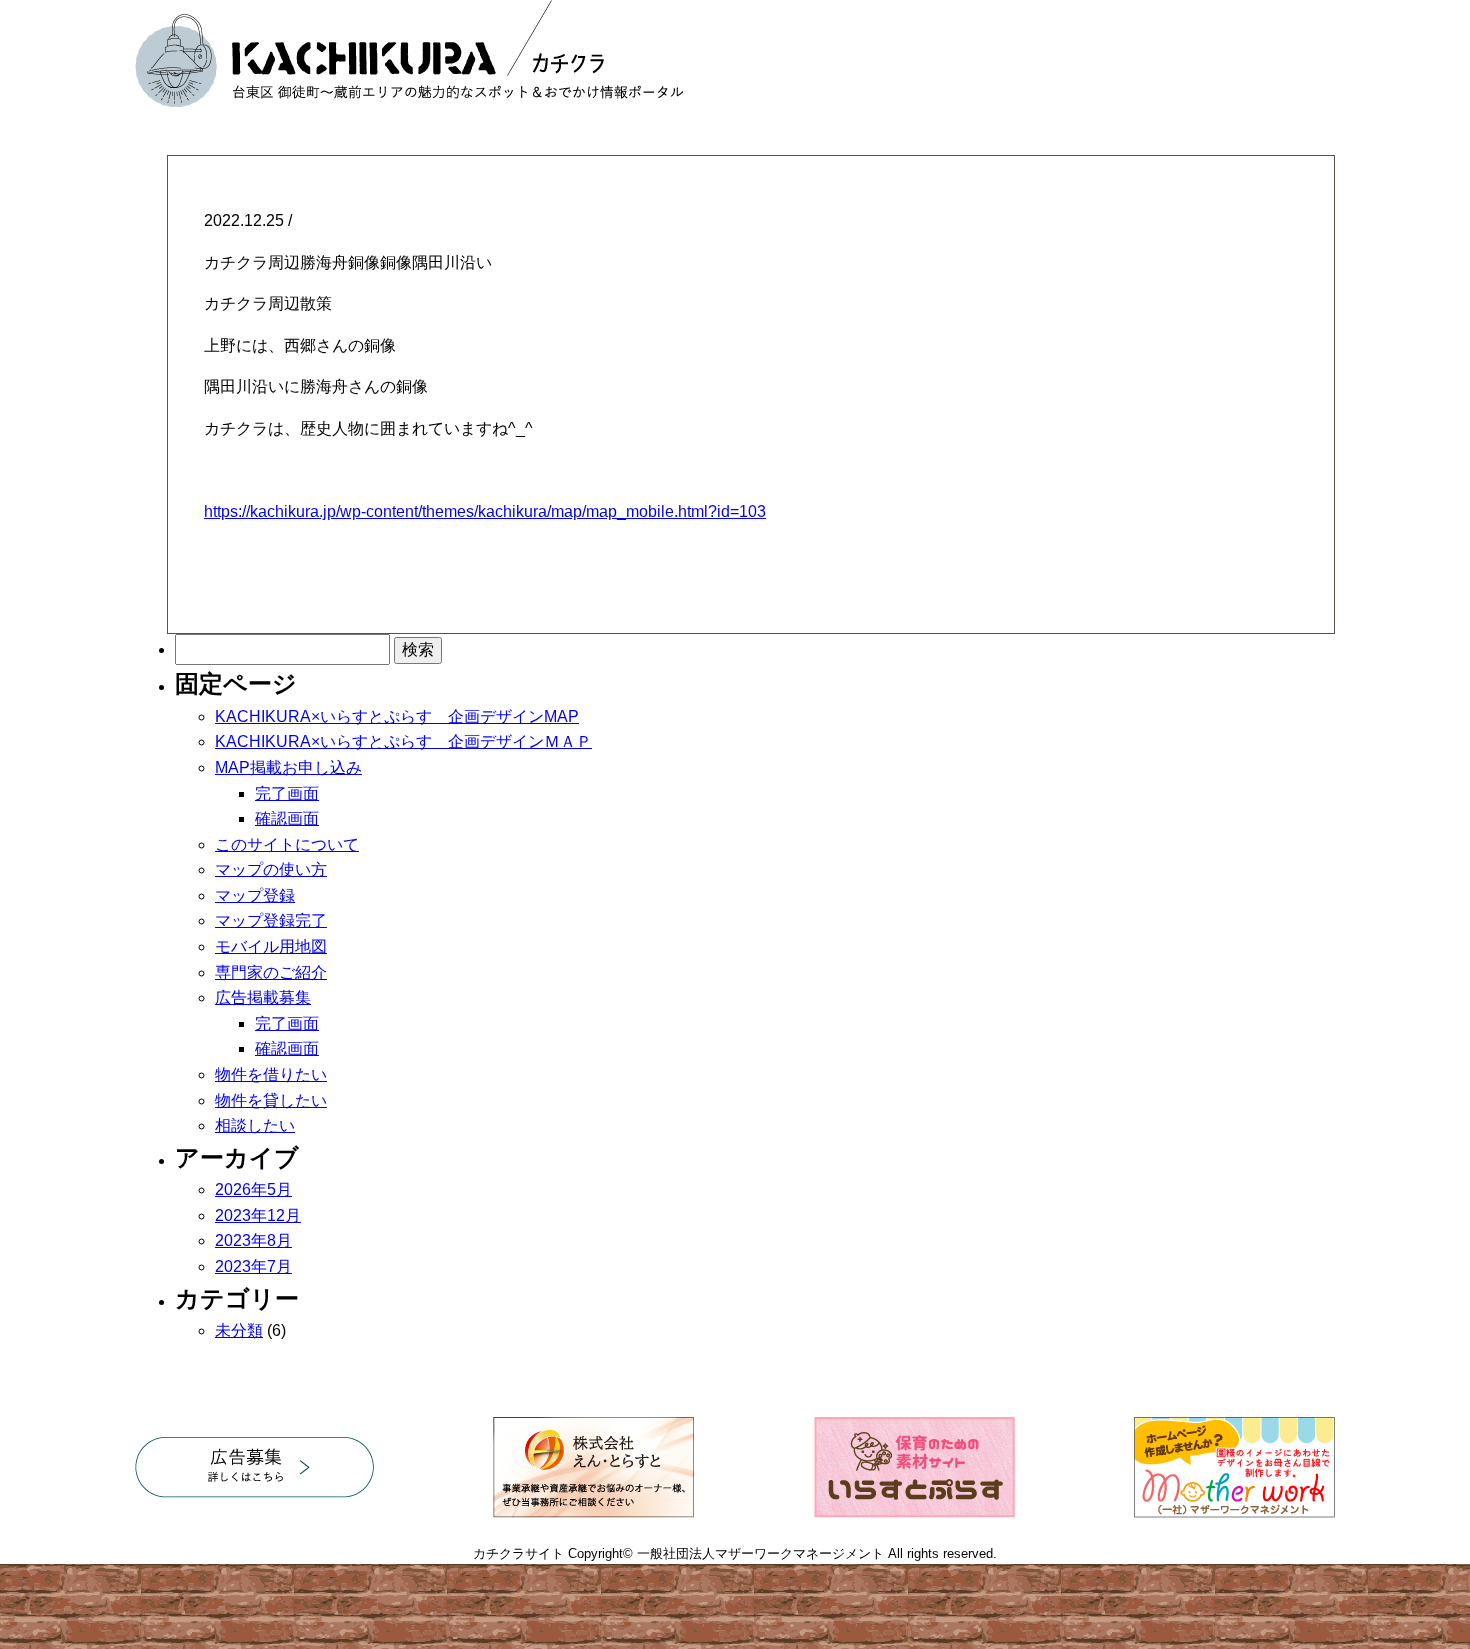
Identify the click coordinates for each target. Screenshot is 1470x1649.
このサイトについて (287, 844)
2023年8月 (253, 1240)
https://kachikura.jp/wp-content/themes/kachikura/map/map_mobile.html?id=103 (485, 511)
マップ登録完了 (271, 920)
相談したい (255, 1125)
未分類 (239, 1330)
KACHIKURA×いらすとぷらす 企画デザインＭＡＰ (403, 741)
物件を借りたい (271, 1074)
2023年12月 (258, 1215)
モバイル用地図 (271, 946)
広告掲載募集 (263, 997)
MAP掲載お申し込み (288, 767)
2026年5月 (253, 1189)
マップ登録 (255, 895)
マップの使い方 (271, 869)
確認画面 (287, 818)
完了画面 (287, 793)
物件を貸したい (271, 1100)
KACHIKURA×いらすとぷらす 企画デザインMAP (397, 716)
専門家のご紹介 (271, 972)
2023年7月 (253, 1266)
